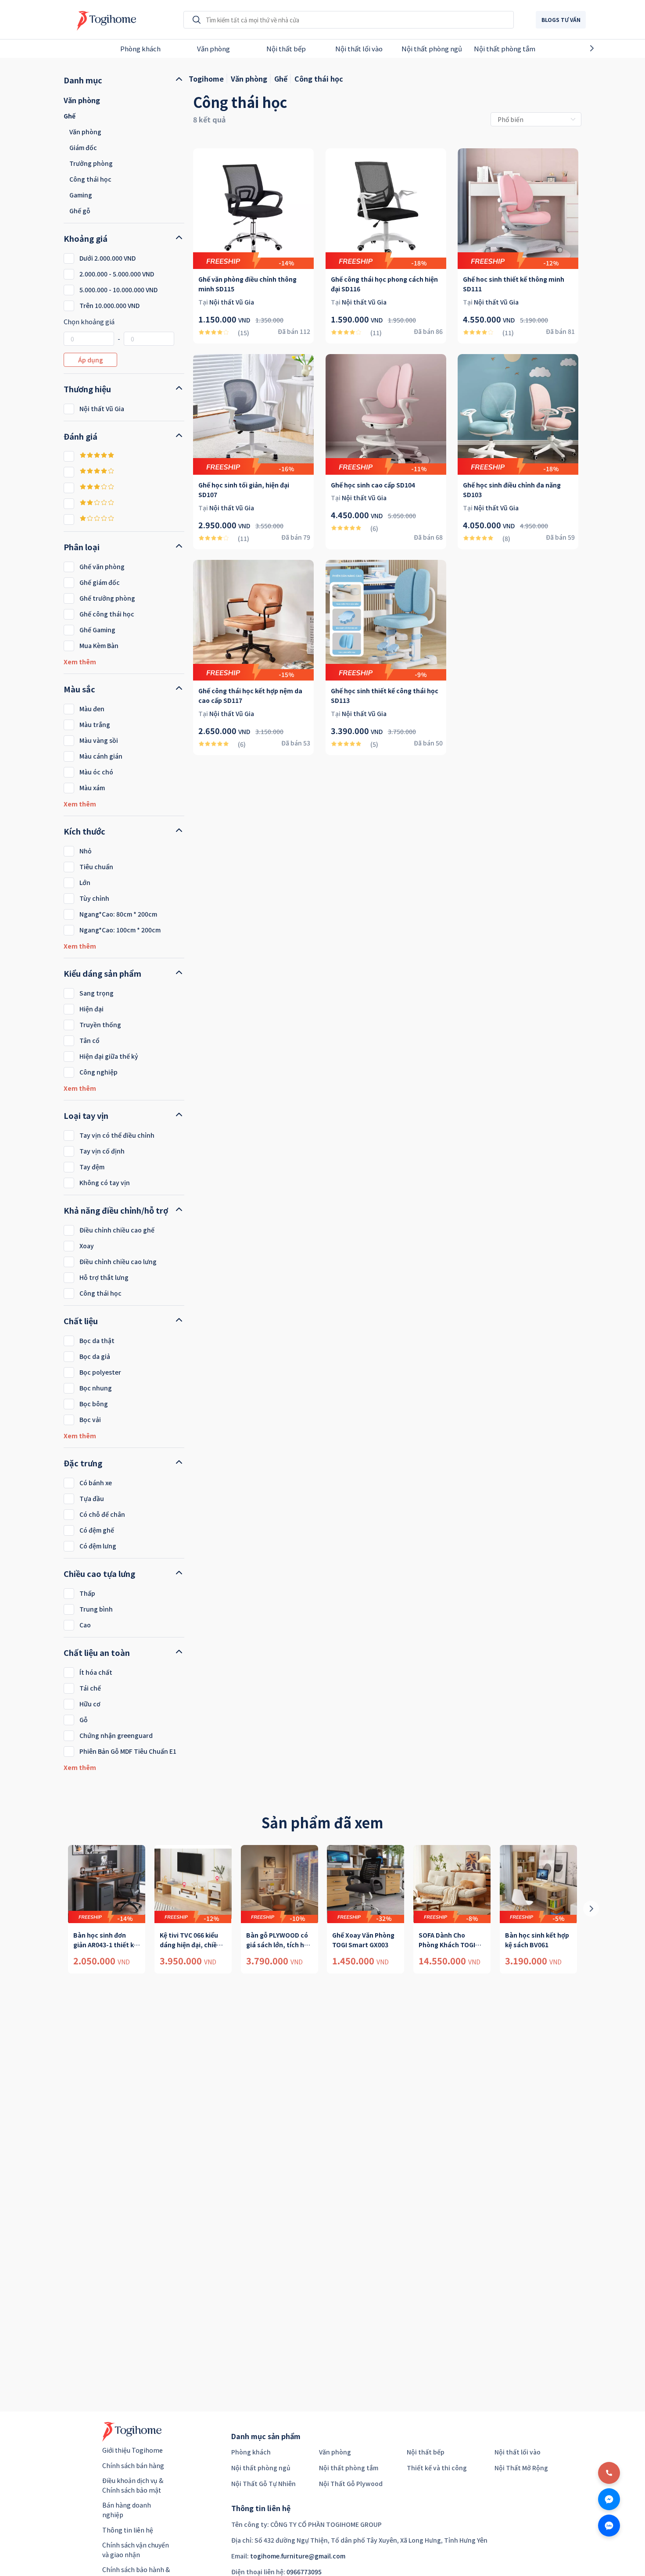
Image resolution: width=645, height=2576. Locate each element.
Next (607, 48)
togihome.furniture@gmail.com (298, 2556)
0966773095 (304, 2572)
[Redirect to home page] (104, 20)
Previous (38, 48)
